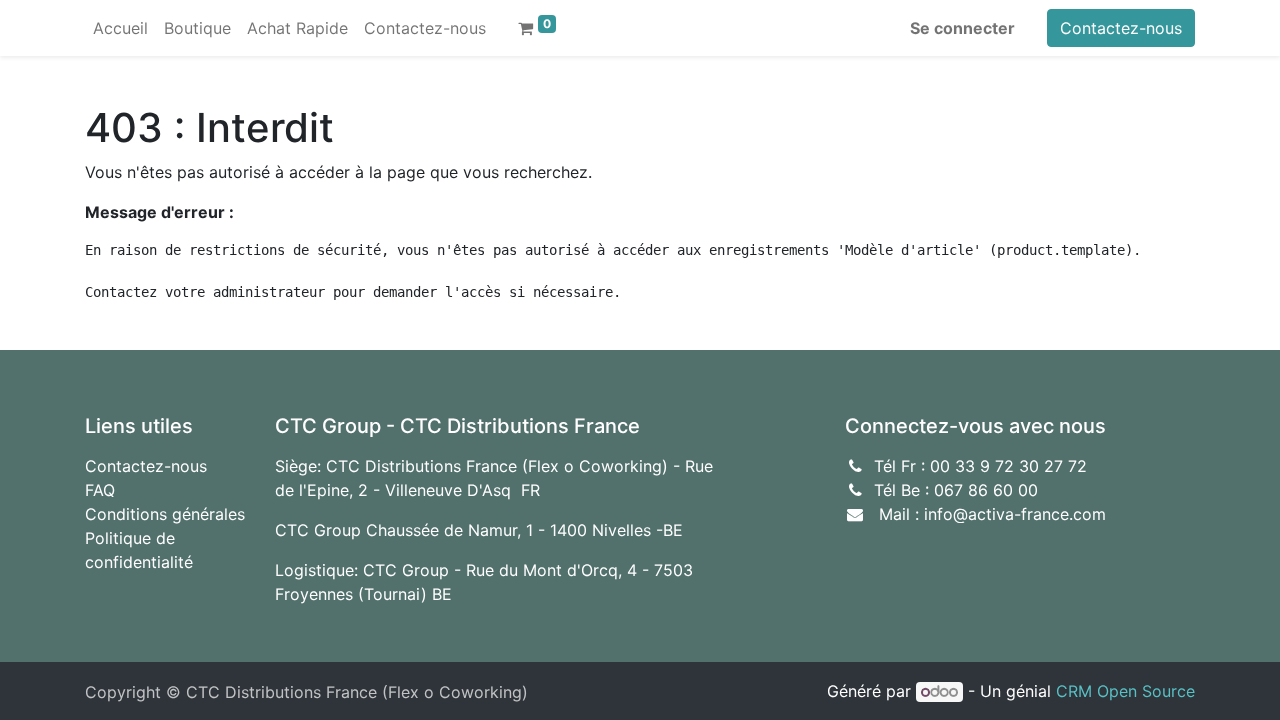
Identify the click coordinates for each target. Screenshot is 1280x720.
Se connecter (962, 28)
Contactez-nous (1121, 28)
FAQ (100, 490)
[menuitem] (120, 28)
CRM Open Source (1125, 691)
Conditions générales (165, 514)
